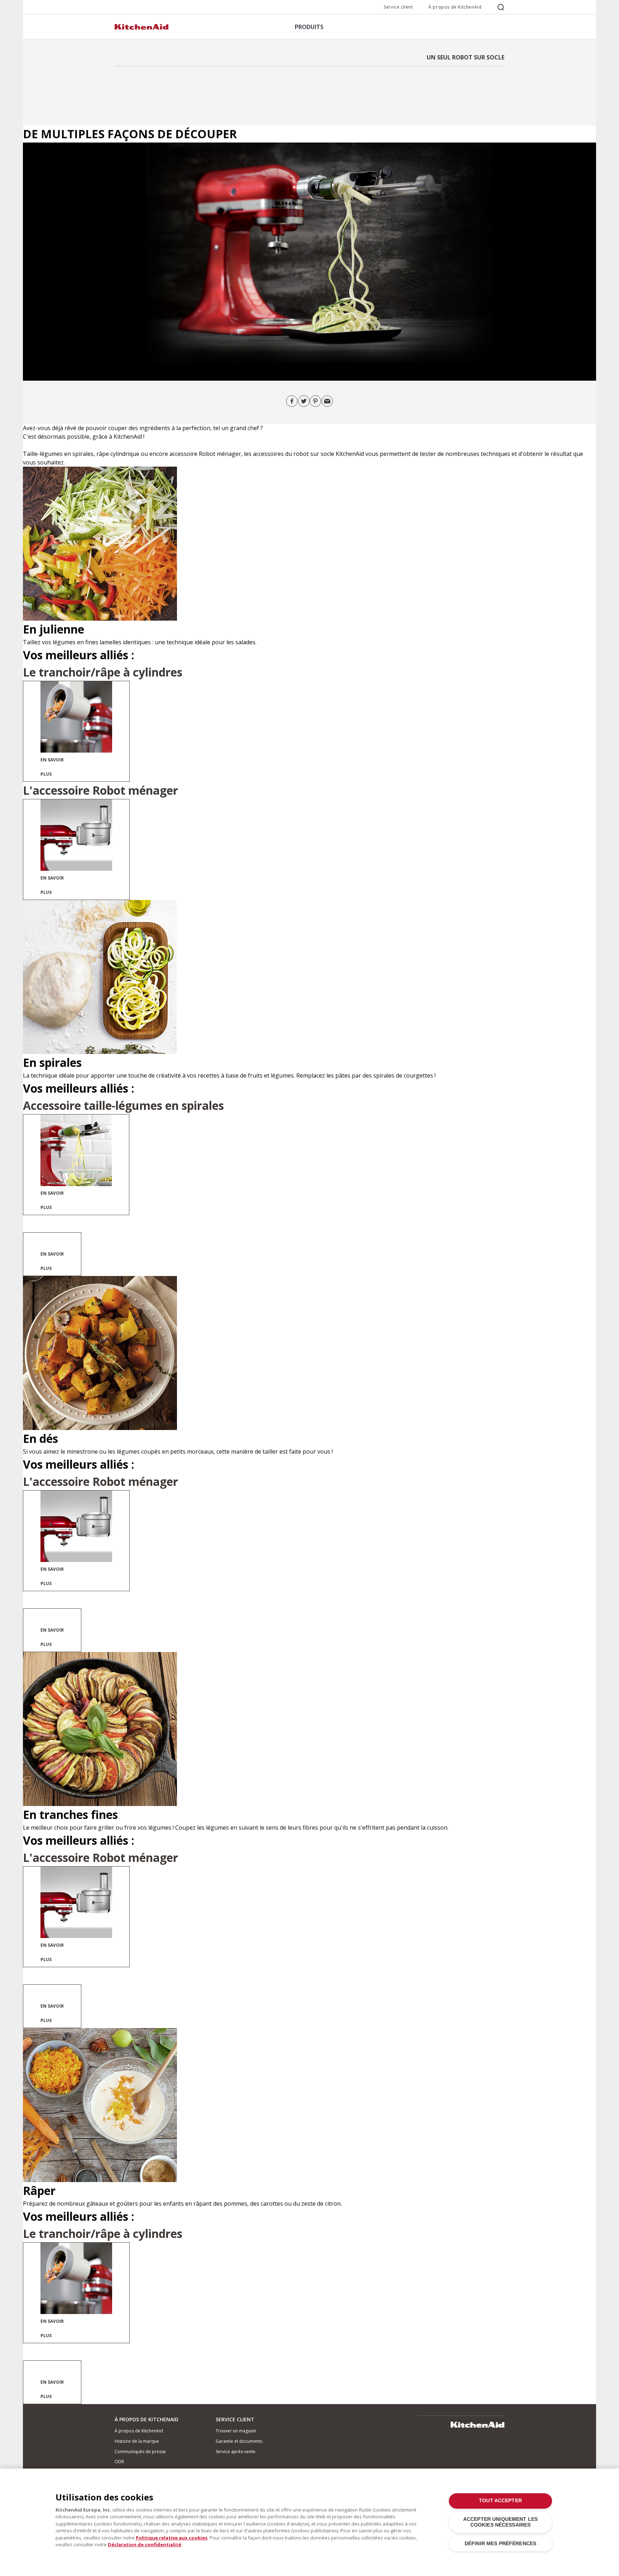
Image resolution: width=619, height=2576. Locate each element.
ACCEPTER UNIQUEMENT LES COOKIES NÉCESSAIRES (500, 2522)
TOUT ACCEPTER (500, 2501)
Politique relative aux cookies (172, 2538)
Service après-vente (236, 2452)
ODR (119, 2462)
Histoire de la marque (137, 2441)
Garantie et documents (239, 2441)
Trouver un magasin (236, 2431)
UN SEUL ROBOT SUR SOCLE (466, 57)
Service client (398, 7)
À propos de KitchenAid (455, 7)
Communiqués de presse (140, 2452)
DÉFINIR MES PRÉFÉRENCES (500, 2544)
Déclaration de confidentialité (145, 2544)
